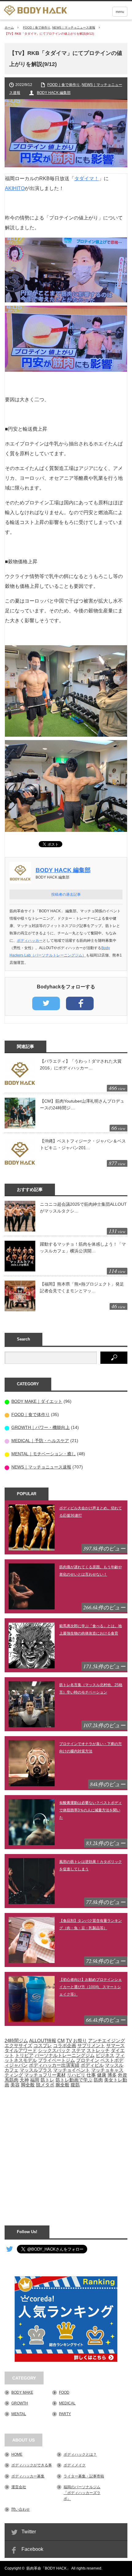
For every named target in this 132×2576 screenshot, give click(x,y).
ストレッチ (98, 2050)
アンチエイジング (107, 2041)
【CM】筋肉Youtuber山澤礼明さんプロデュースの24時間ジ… (82, 1104)
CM (61, 2041)
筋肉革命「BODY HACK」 (48, 2568)
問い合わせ (21, 2509)
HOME (17, 2454)
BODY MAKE (22, 2392)
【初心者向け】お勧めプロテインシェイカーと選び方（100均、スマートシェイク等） (91, 1987)
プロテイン (88, 2060)
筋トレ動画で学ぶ (74, 2080)
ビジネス (105, 2055)
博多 (112, 2075)
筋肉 (98, 2080)
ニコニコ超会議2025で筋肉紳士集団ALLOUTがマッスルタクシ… (83, 1208)
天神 (24, 2080)
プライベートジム (56, 2060)
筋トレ (47, 2080)
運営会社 (19, 2487)
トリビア (24, 2055)
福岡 (35, 2080)
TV (69, 2041)
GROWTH (20, 2403)
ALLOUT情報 (43, 2041)
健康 (102, 2075)
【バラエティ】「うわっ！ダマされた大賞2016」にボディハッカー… (81, 1065)
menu (120, 12)
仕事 (91, 2075)
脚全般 (28, 2085)
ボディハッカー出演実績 (54, 2065)
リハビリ (76, 2075)
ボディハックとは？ (80, 2454)
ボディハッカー (30, 941)
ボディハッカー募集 (28, 2476)
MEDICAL (67, 2403)
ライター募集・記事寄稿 (84, 2476)
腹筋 (75, 2085)
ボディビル (92, 2065)
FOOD (64, 2392)
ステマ (78, 2050)
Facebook (32, 2549)
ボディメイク (75, 2465)
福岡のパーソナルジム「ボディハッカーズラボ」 (82, 2493)
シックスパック (54, 2050)
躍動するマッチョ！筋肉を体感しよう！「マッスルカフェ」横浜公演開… (83, 1247)
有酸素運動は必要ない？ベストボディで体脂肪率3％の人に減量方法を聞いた (91, 1810)
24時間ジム (16, 2041)
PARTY (65, 2414)
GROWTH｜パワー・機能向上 (41, 1427)
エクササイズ (18, 2046)
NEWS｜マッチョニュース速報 (74, 27)
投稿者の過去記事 (66, 894)
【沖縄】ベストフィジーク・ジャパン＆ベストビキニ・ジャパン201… (83, 1144)
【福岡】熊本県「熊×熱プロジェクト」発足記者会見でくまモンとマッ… (82, 1287)
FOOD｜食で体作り (37, 27)
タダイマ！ (87, 178)
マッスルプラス (36, 2070)
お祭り (80, 2041)
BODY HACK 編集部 (54, 93)
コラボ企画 (65, 2046)
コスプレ (43, 2046)
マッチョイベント (72, 2070)
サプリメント (91, 2046)
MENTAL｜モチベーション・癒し (44, 1454)
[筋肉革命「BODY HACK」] (35, 10)
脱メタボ (45, 2085)
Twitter (29, 2532)
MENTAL (19, 2414)
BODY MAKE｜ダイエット (37, 1401)
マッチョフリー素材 (45, 2075)
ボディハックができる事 (32, 2465)
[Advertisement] (66, 2153)
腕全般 (62, 2085)
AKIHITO (15, 188)
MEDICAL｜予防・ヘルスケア (40, 1441)
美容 (15, 2085)
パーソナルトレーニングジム (65, 2055)
